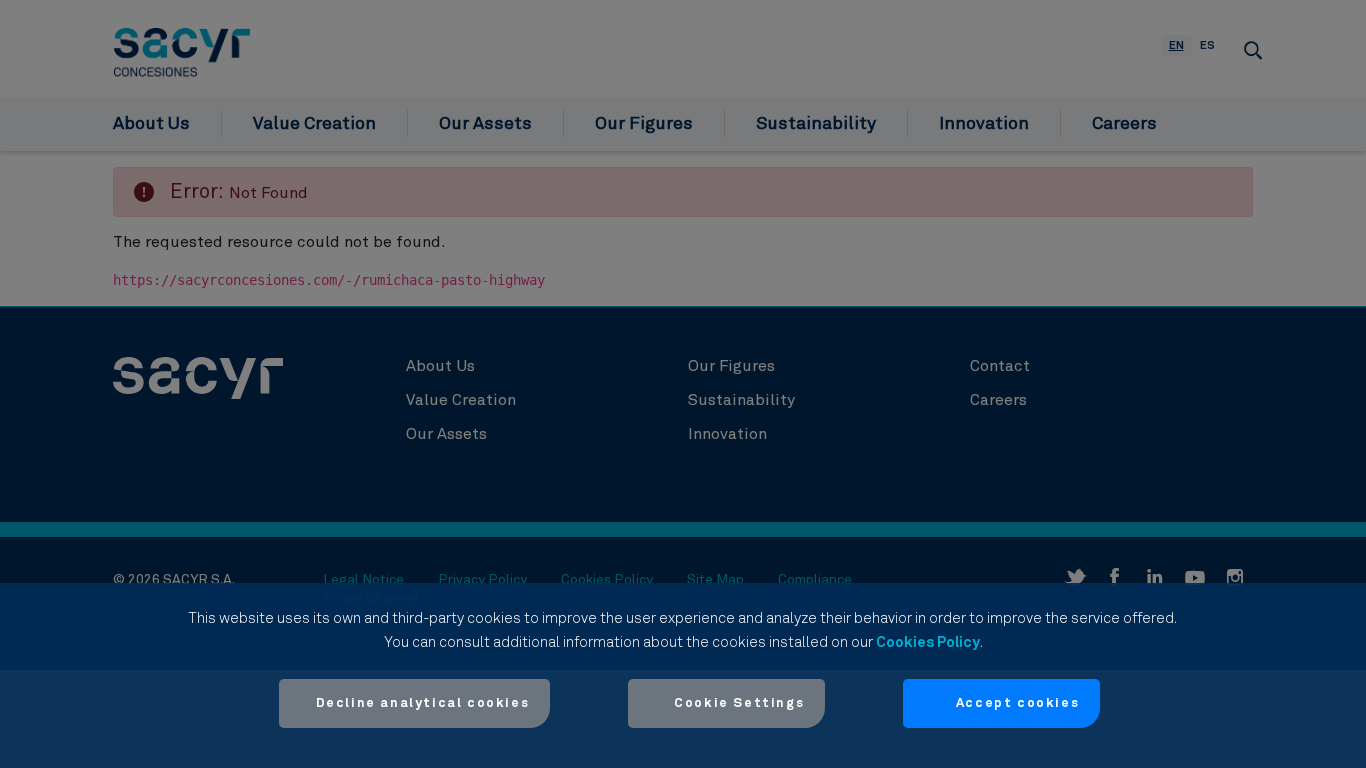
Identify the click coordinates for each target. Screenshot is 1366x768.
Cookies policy (928, 642)
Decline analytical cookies (423, 703)
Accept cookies (1017, 703)
